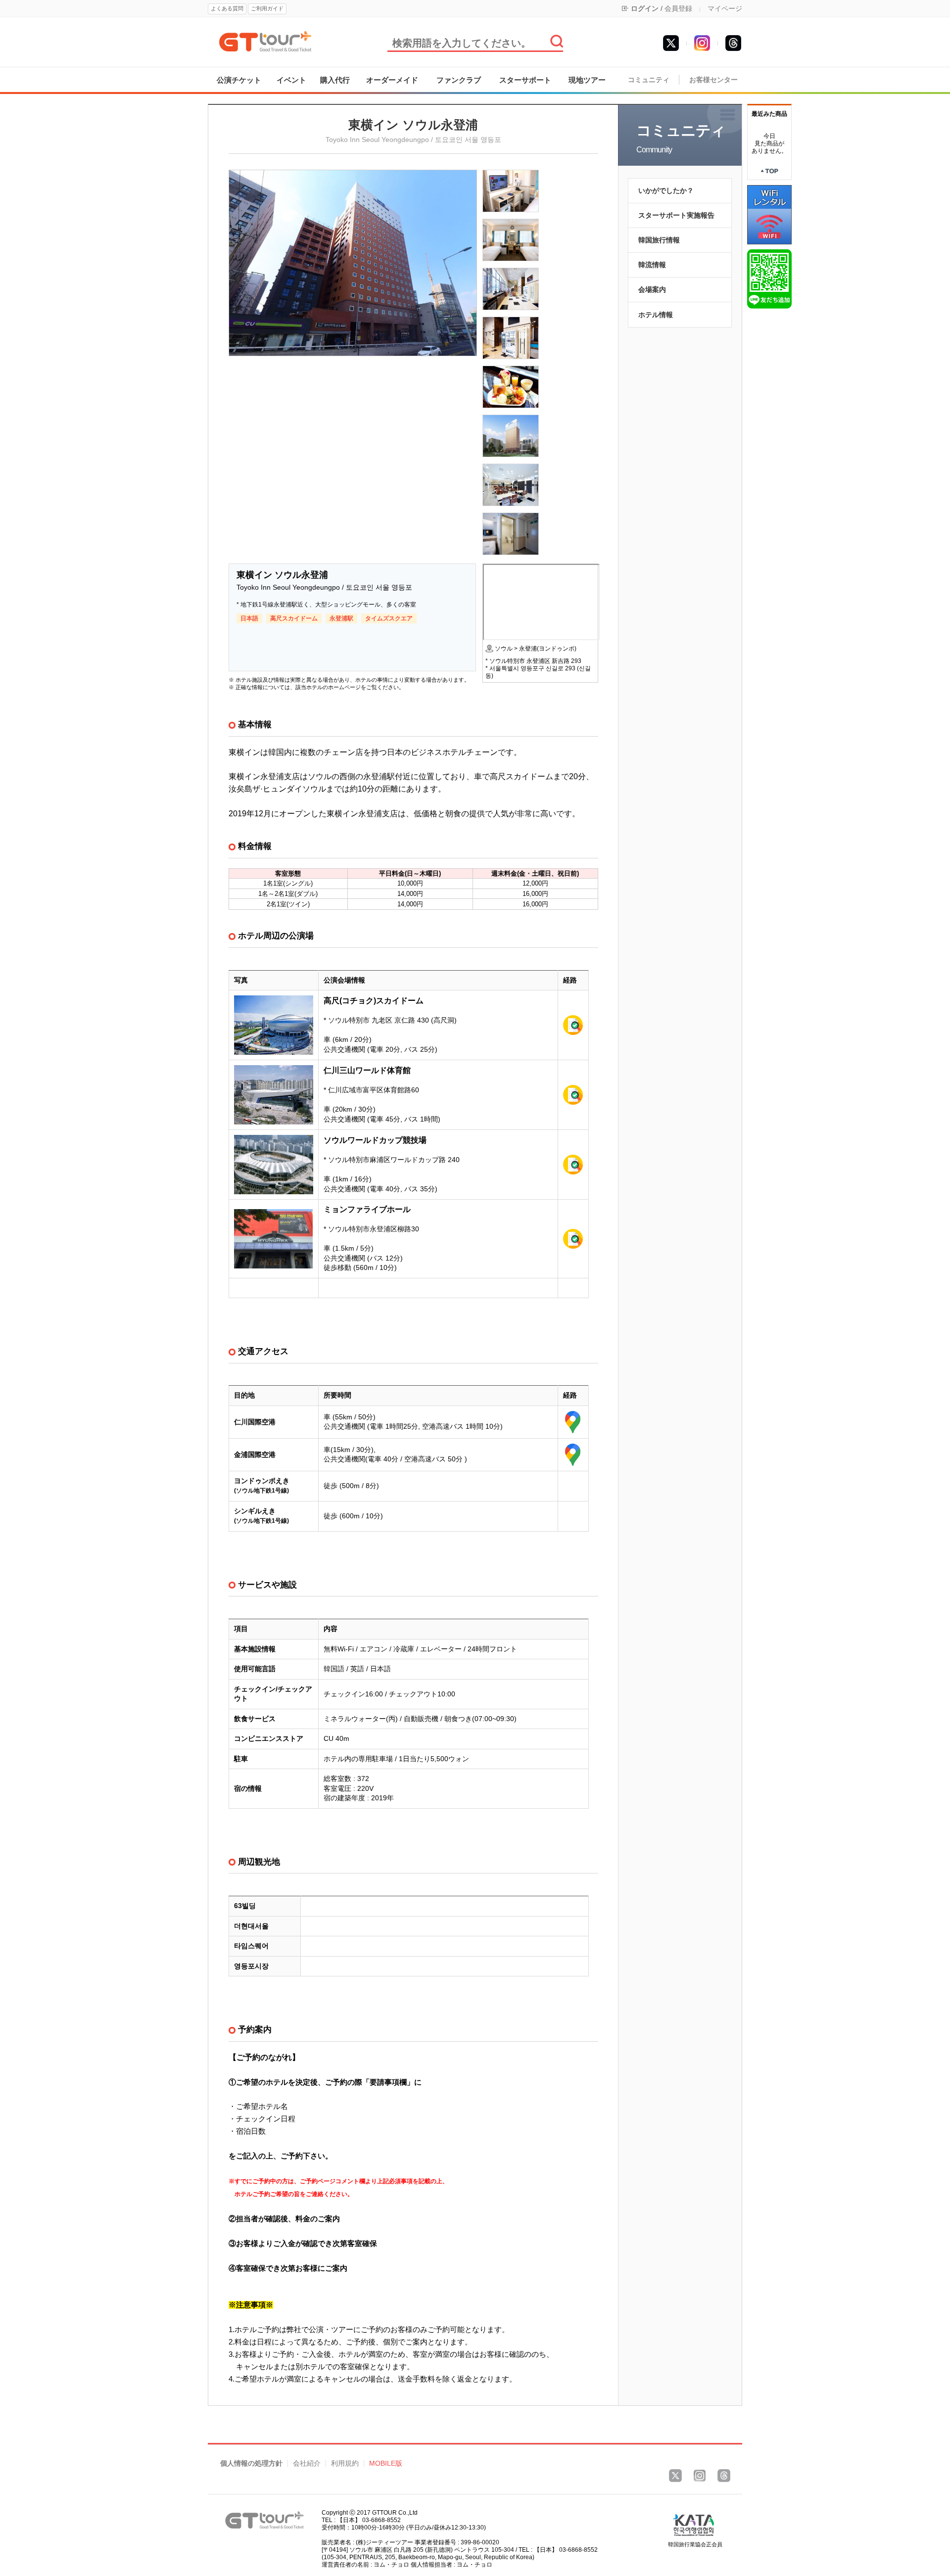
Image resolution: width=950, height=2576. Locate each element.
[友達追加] (769, 279)
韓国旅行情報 (659, 240)
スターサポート (525, 80)
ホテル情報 (656, 315)
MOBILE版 (386, 2463)
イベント (291, 80)
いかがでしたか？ (666, 190)
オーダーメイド (392, 80)
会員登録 (678, 8)
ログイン (645, 8)
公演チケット (239, 80)
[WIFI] (769, 214)
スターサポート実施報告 (676, 215)
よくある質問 (227, 8)
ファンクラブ (459, 80)
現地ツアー (587, 80)
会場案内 (652, 289)
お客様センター (713, 80)
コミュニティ (649, 80)
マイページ (725, 8)
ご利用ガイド (267, 8)
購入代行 (335, 80)
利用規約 (345, 2463)
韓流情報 (652, 265)
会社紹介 (307, 2463)
